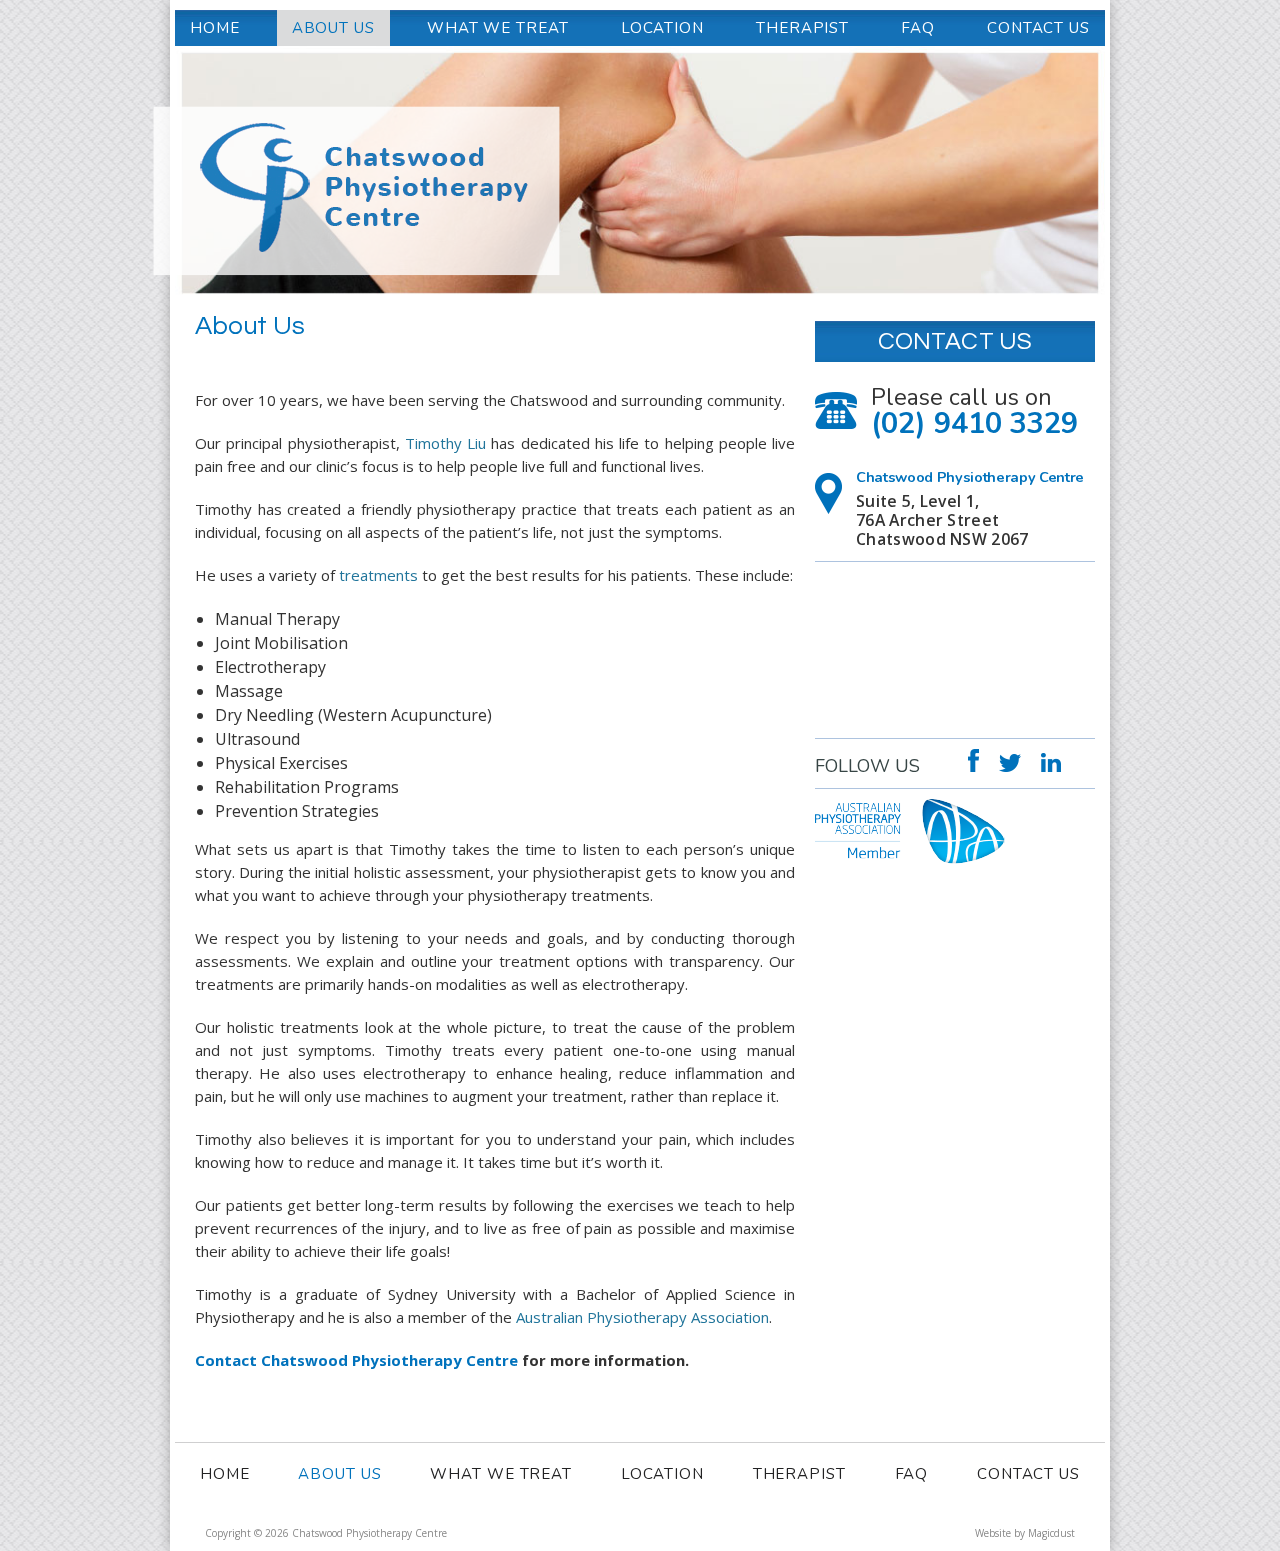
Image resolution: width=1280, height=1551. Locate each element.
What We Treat (498, 28)
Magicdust (1051, 1533)
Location (662, 28)
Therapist (802, 28)
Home (215, 28)
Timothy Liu (445, 443)
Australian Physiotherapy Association (642, 1317)
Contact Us (1038, 28)
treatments (378, 575)
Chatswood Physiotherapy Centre (505, 105)
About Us (333, 28)
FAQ (918, 28)
